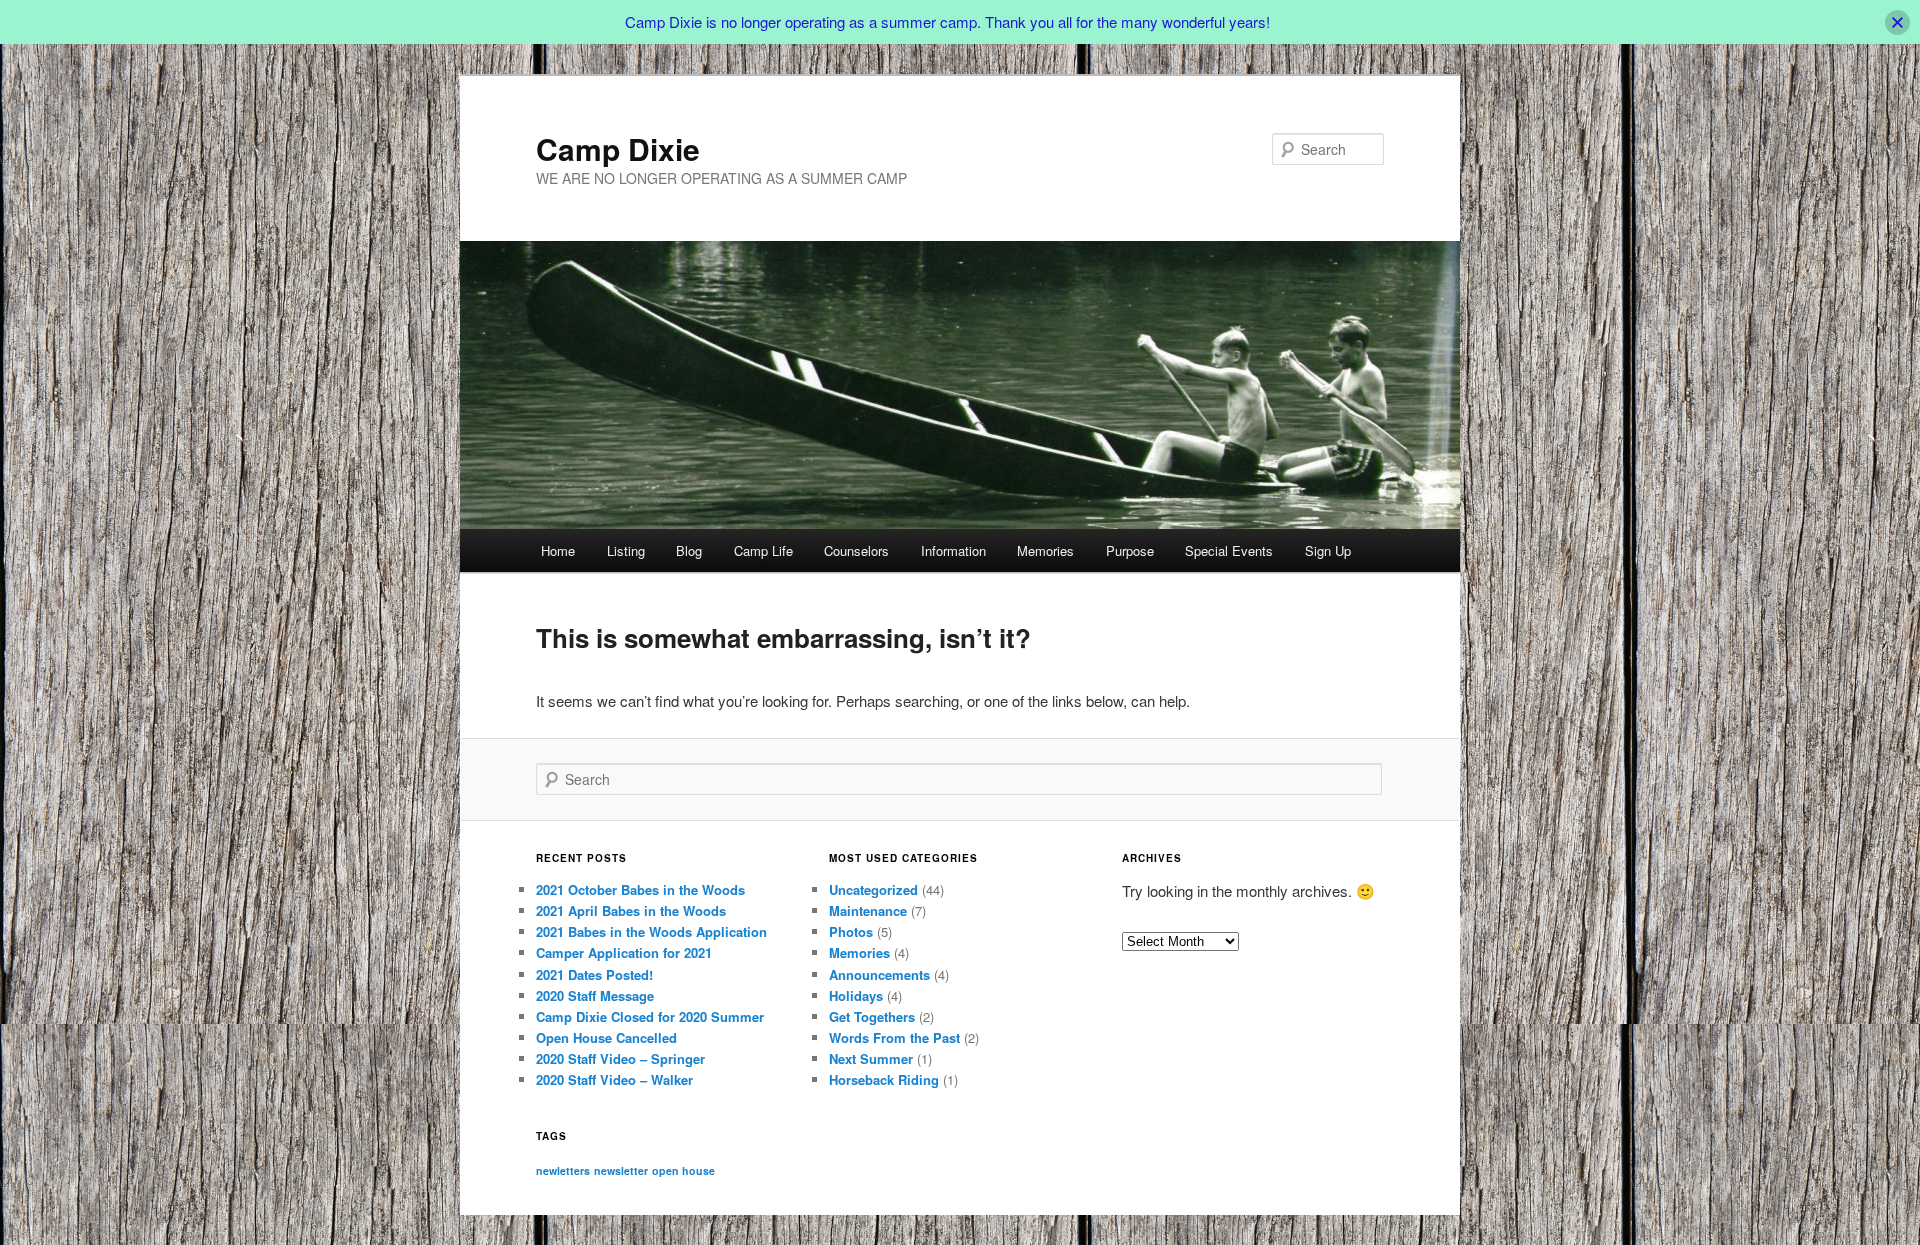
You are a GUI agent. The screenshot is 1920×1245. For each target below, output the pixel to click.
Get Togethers (872, 1016)
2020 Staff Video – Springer (620, 1058)
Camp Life (763, 550)
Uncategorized (873, 889)
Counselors (856, 550)
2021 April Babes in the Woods (631, 910)
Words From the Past (894, 1037)
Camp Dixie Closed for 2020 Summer (650, 1016)
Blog (689, 550)
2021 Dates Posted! (594, 974)
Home (558, 550)
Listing (626, 550)
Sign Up (1328, 550)
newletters (563, 1170)
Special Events (1229, 550)
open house (683, 1170)
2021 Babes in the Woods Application (651, 931)
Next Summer (871, 1058)
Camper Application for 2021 (624, 952)
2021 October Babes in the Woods (640, 889)
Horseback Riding (884, 1079)
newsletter (621, 1170)
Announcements (879, 974)
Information (953, 550)
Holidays (856, 995)
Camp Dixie (618, 148)
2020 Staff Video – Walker (614, 1079)
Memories (1045, 550)
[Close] (1897, 22)
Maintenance (868, 910)
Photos (851, 931)
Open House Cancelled (606, 1037)
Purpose (1130, 550)
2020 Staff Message (595, 995)
